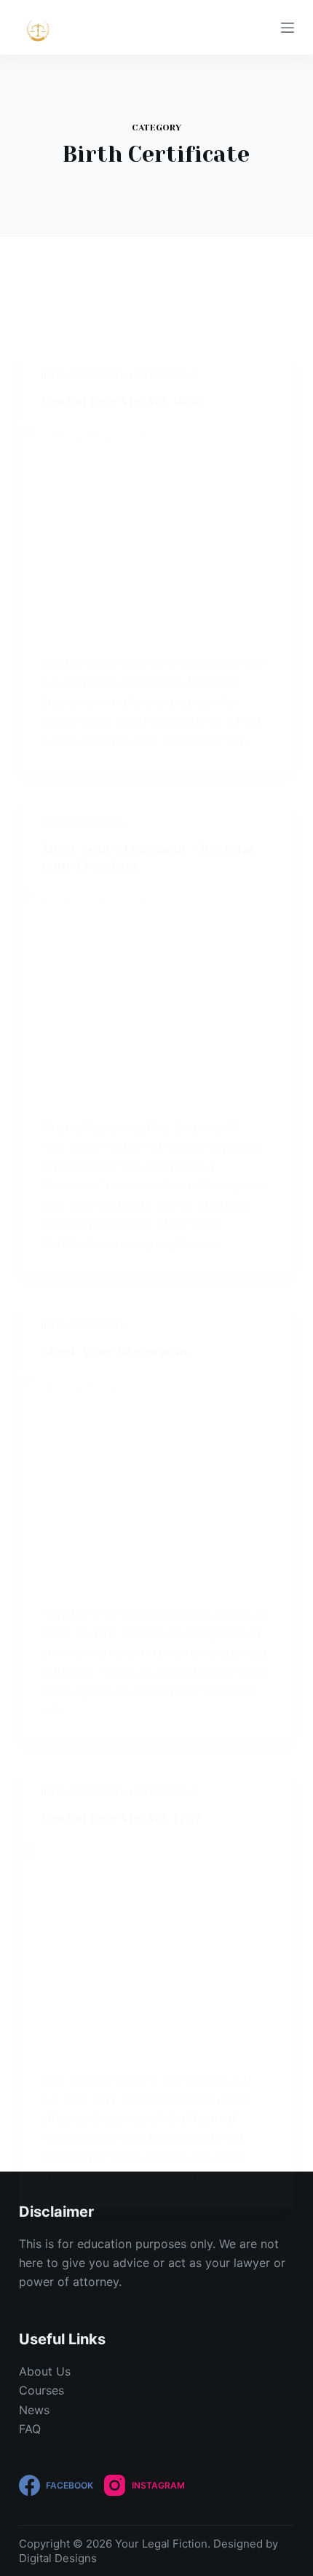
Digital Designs (58, 2558)
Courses (41, 2390)
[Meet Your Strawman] (156, 1479)
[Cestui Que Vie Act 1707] (156, 1946)
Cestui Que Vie (165, 375)
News (34, 2410)
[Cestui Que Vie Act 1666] (156, 528)
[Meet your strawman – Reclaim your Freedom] (156, 993)
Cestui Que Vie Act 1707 (121, 1818)
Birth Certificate (83, 375)
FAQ (30, 2429)
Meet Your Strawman (114, 1352)
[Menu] (288, 28)
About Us (45, 2371)
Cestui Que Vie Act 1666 (122, 402)
